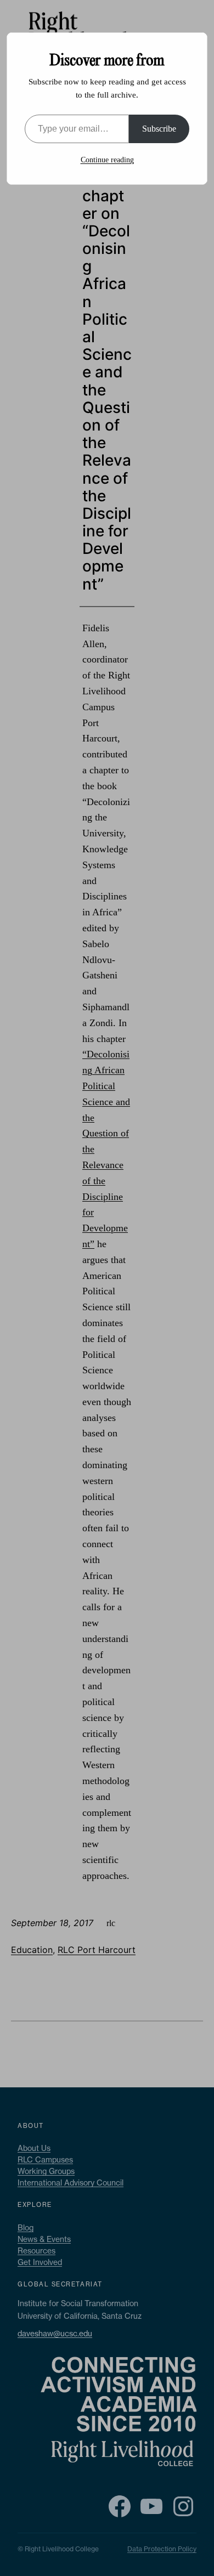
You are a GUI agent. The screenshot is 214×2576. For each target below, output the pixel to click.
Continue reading (107, 160)
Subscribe (159, 129)
